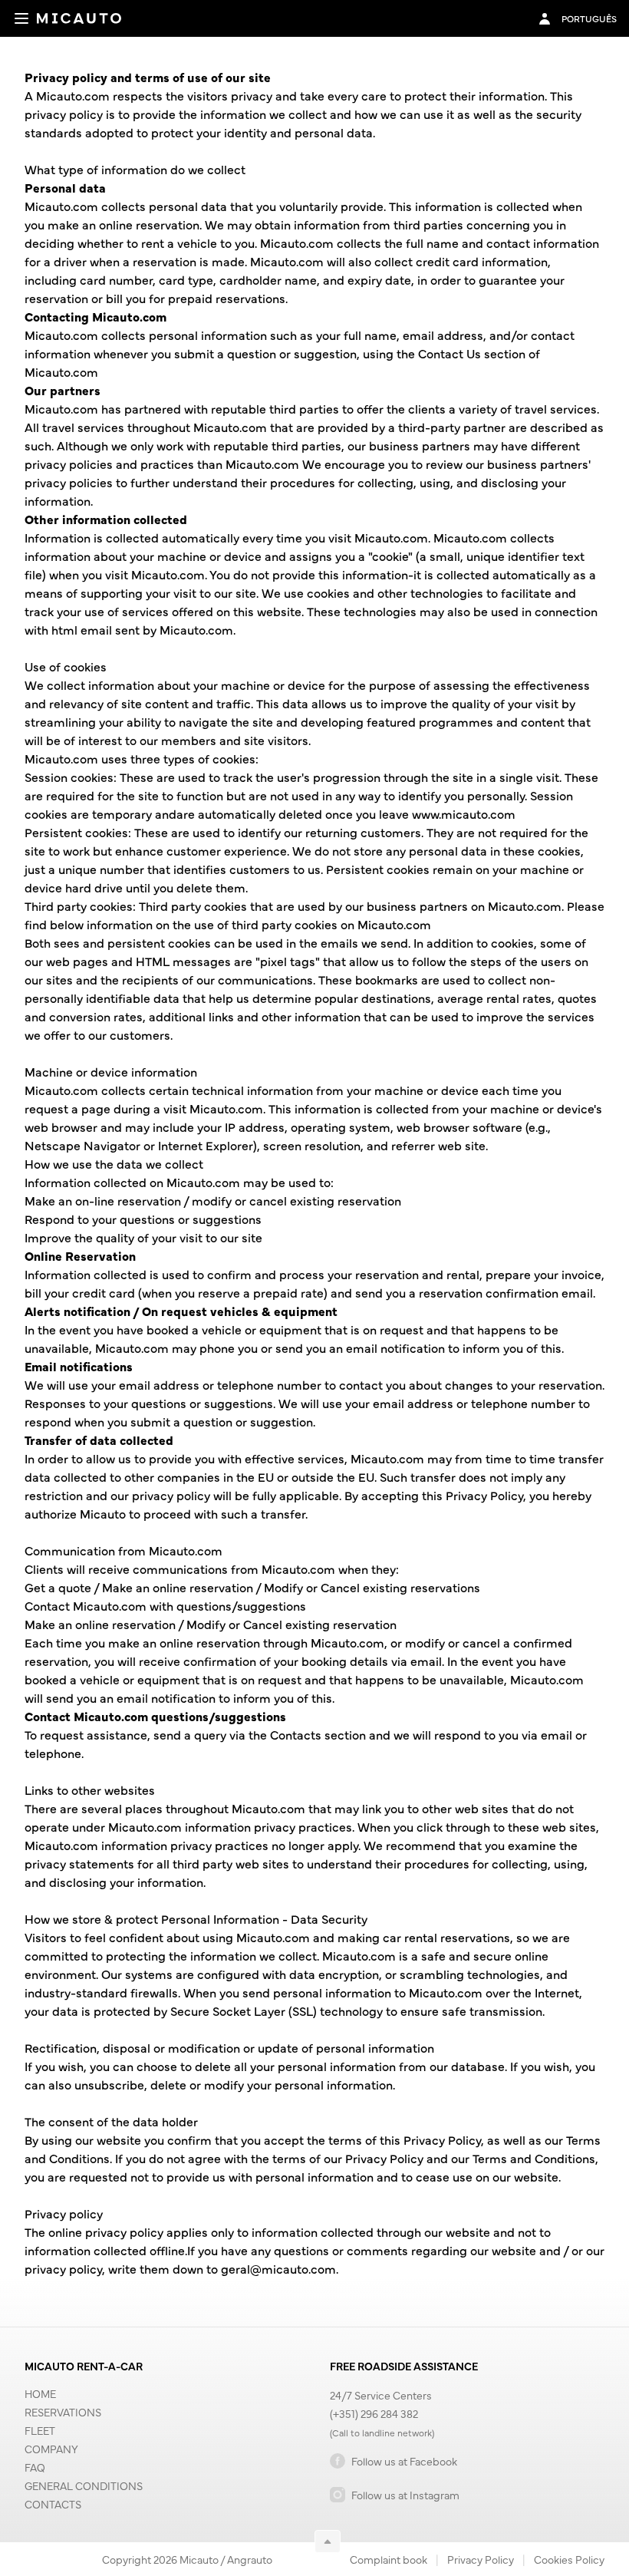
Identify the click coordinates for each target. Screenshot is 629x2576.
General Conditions (84, 2485)
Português (589, 18)
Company (51, 2449)
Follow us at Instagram (405, 2495)
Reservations (63, 2412)
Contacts (53, 2504)
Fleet (40, 2430)
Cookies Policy (569, 2559)
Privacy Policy (481, 2559)
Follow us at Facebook (404, 2461)
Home (40, 2393)
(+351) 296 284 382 (374, 2413)
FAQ (35, 2467)
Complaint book (389, 2559)
